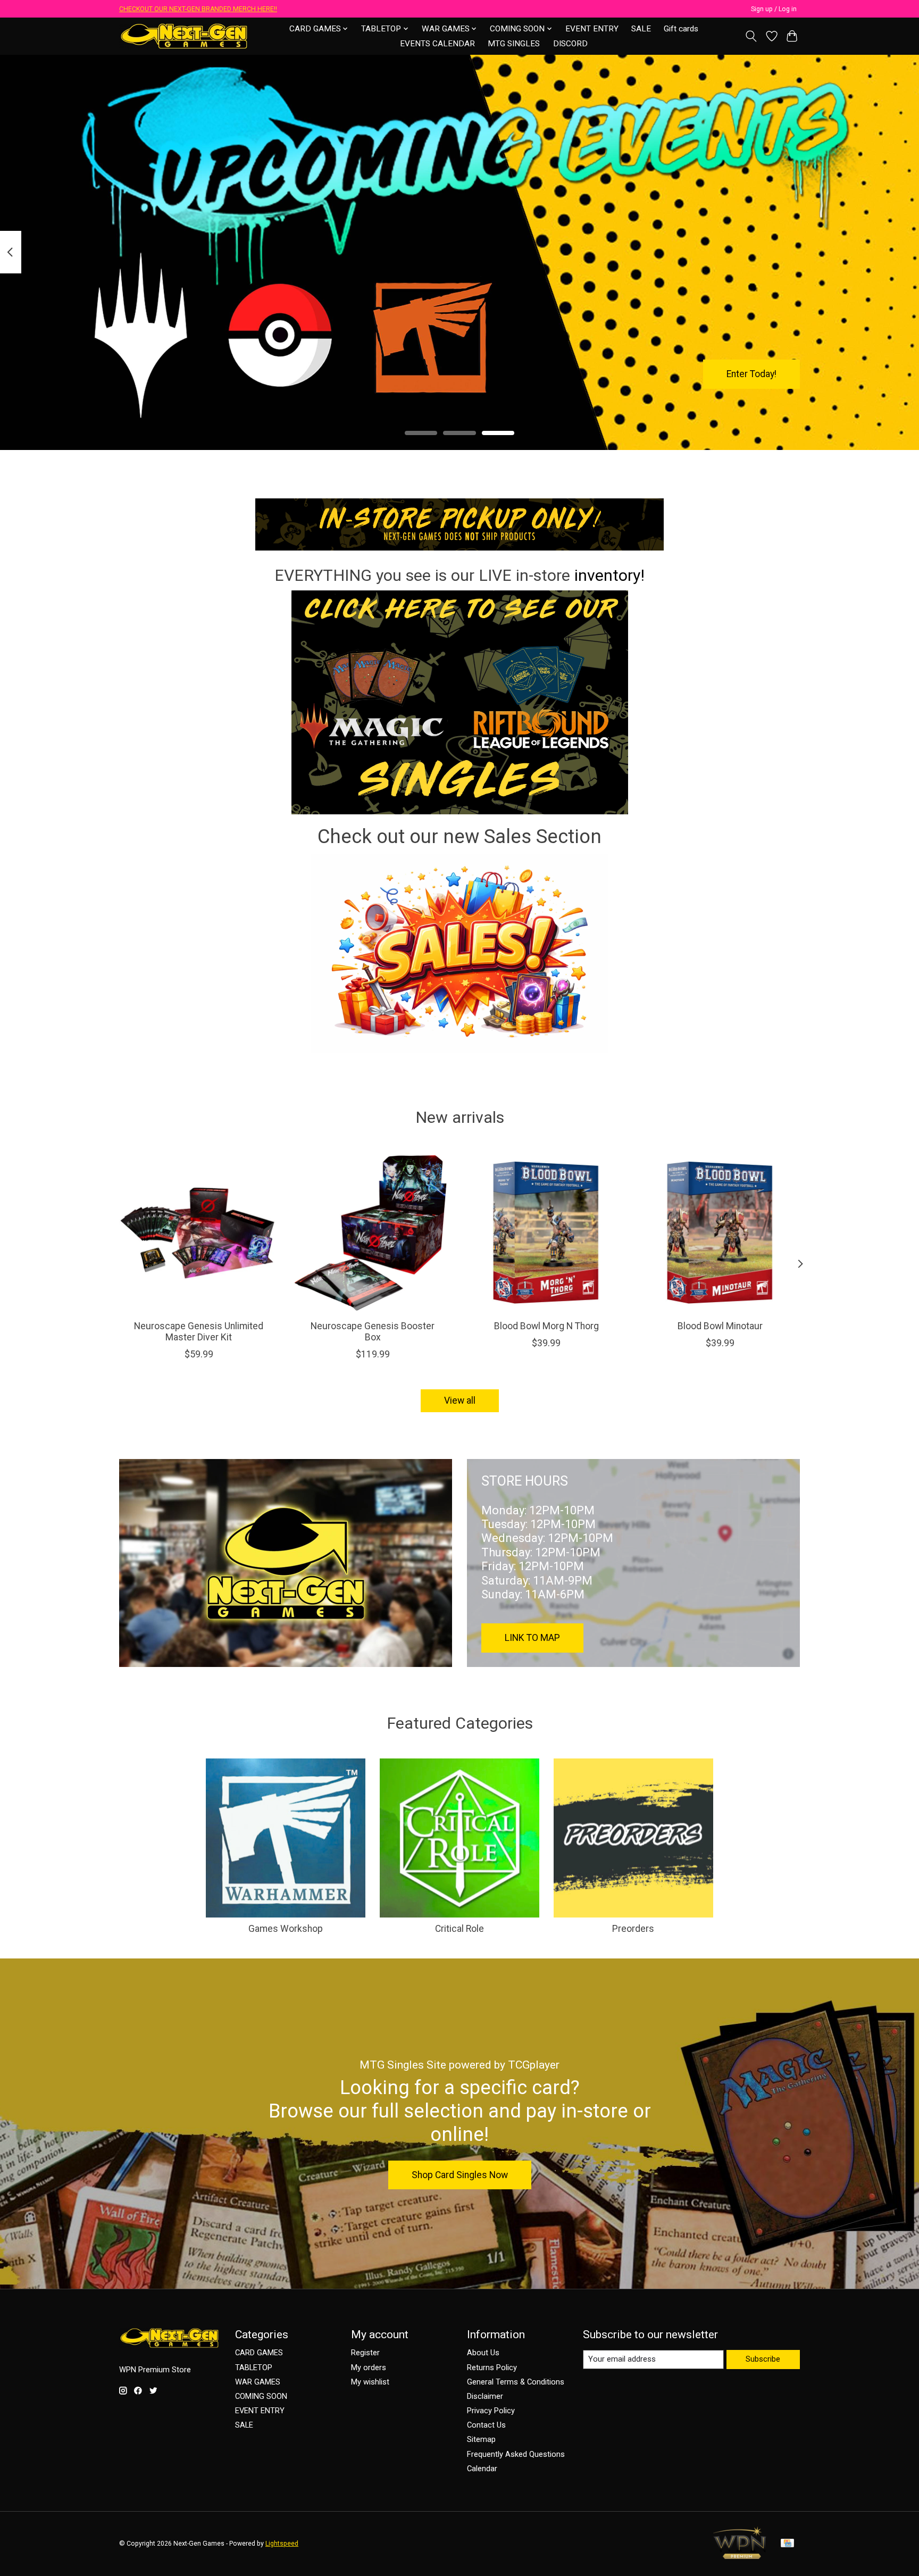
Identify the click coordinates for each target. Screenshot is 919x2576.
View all (460, 1400)
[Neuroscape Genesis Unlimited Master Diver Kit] (199, 1232)
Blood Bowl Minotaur (720, 1326)
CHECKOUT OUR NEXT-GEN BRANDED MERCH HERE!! (198, 9)
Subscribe (763, 2359)
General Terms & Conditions (516, 2382)
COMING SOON (261, 2396)
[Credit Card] (787, 2544)
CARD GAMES (259, 2353)
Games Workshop (286, 1929)
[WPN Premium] (740, 2556)
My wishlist (370, 2382)
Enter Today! (751, 373)
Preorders (633, 1929)
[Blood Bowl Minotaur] (720, 1232)
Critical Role (459, 1929)
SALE (641, 29)
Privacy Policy (491, 2411)
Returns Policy (492, 2367)
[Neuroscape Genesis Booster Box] (373, 1232)
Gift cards (681, 29)
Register (365, 2353)
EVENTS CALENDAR (437, 44)
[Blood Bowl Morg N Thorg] (546, 1232)
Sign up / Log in (774, 9)
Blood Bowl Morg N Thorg (546, 1326)
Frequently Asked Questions (516, 2454)
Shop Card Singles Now (460, 2175)
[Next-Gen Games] (184, 36)
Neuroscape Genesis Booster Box (373, 1332)
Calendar (482, 2469)
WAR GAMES (258, 2382)
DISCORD (570, 44)
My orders (369, 2367)
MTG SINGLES (514, 44)
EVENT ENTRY (592, 29)
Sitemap (481, 2439)
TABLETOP (254, 2367)
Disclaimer (485, 2396)
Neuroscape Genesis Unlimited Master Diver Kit (199, 1332)
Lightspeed (282, 2544)
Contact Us (486, 2425)
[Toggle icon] (751, 36)
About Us (483, 2353)
